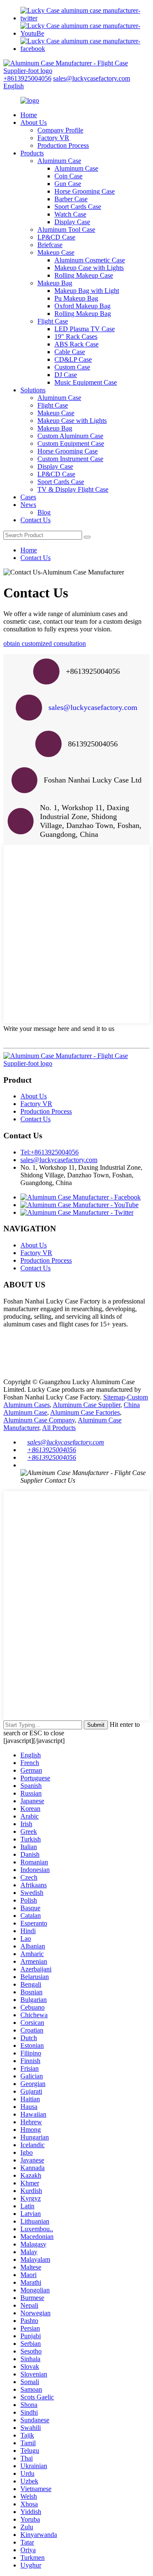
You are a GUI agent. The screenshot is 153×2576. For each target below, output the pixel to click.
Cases (28, 497)
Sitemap (114, 1397)
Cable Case (70, 352)
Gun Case (68, 184)
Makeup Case (56, 252)
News (28, 505)
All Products (59, 1428)
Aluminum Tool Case (66, 229)
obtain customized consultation (45, 643)
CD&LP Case (73, 359)
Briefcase (50, 245)
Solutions (33, 390)
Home (29, 115)
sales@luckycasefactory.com (92, 78)
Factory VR (53, 138)
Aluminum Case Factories (85, 1412)
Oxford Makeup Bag (82, 306)
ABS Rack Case (76, 344)
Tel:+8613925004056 (50, 1152)
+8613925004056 (27, 78)
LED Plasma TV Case (85, 329)
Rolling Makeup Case (84, 275)
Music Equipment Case (86, 382)
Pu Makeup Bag (76, 298)
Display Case (72, 222)
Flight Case (53, 321)
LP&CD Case (56, 237)
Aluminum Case (59, 161)
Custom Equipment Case (71, 443)
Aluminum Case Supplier (86, 1405)
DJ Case (66, 375)
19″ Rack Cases (76, 336)
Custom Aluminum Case (70, 436)
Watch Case (70, 214)
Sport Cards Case (78, 207)
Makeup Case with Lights (89, 268)
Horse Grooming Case (85, 191)
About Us (34, 122)
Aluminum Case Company (39, 1420)
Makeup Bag (55, 283)
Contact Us (35, 520)
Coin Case (68, 176)
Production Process (63, 145)
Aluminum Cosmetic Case (90, 260)
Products (32, 153)
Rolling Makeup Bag (83, 314)
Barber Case (71, 199)
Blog (44, 512)
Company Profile (60, 130)
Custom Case (72, 367)
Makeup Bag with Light (87, 291)
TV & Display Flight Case (73, 489)
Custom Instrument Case (70, 459)
